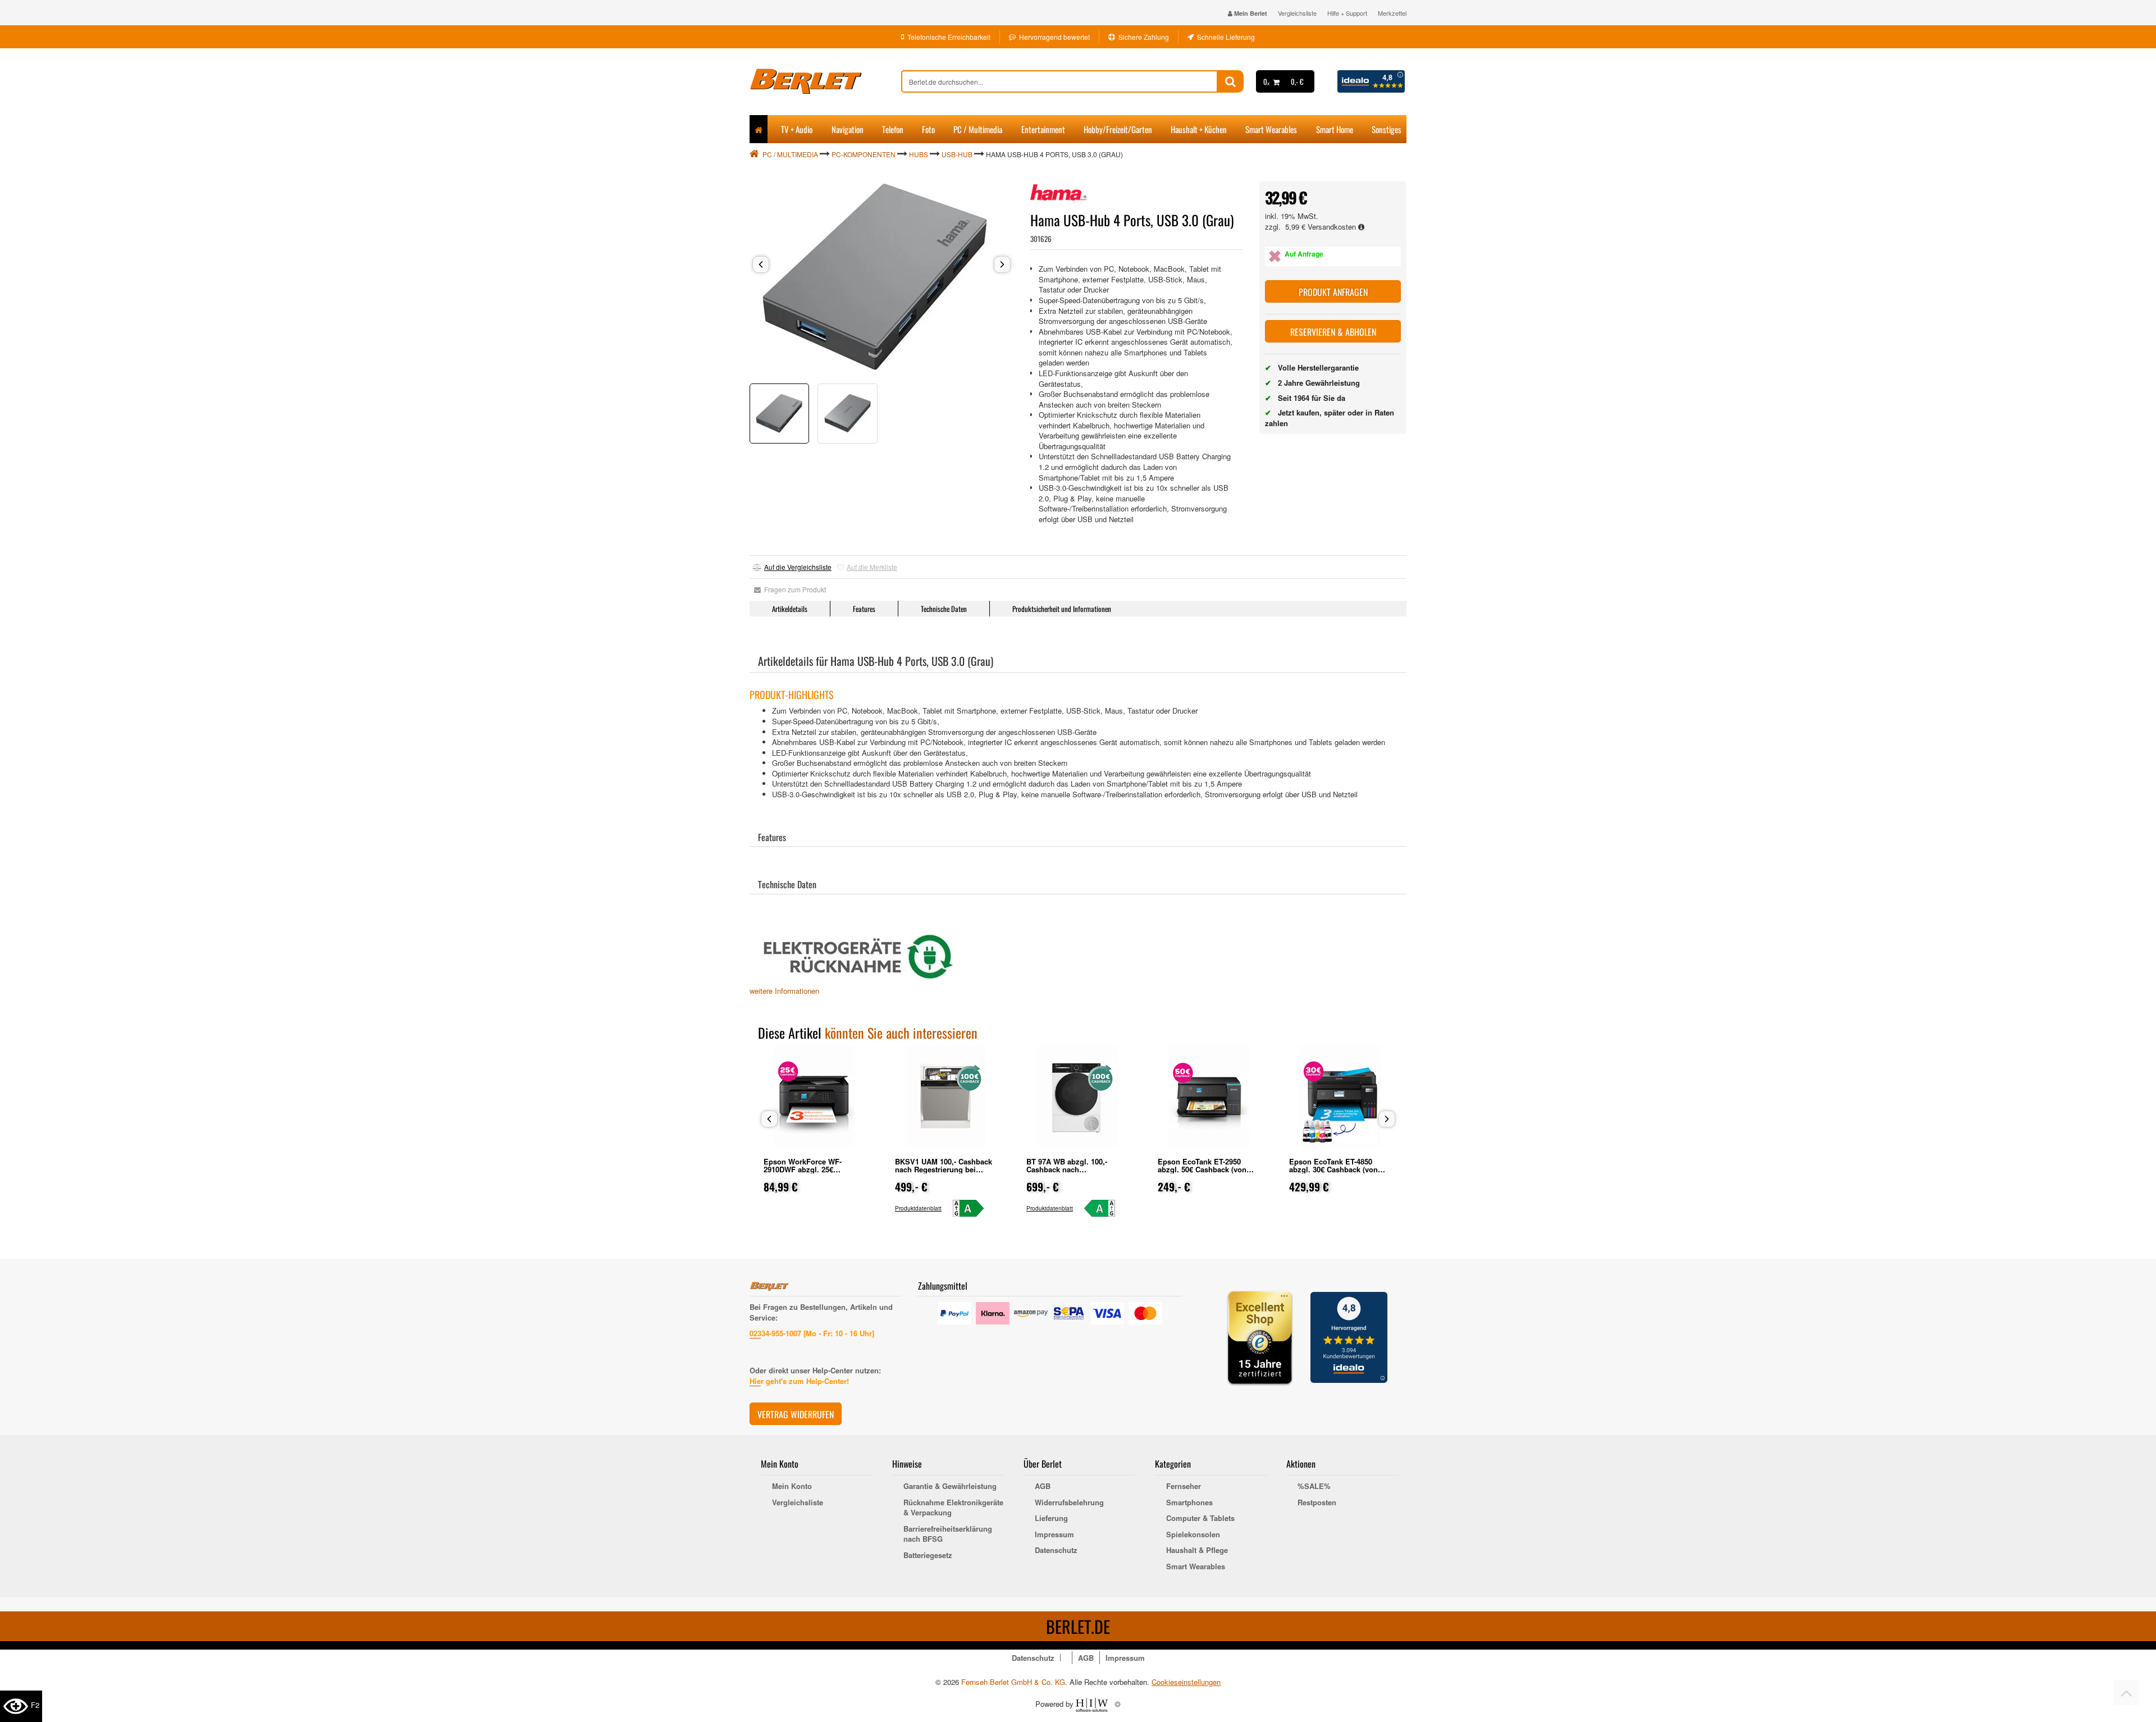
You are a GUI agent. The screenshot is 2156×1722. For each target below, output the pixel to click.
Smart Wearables (1271, 129)
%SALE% (1314, 1486)
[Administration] (1118, 1704)
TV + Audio (797, 129)
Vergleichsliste (1297, 13)
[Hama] (1058, 193)
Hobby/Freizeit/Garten (1118, 129)
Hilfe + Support (1347, 13)
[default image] (881, 277)
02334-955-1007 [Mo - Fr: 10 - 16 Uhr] (812, 1333)
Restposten (1317, 1502)
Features (864, 609)
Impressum (1054, 1534)
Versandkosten (1333, 227)
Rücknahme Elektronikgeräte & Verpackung (953, 1508)
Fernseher (1184, 1486)
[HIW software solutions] (1093, 1704)
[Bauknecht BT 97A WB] (1105, 1208)
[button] (761, 264)
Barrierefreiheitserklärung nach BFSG (948, 1534)
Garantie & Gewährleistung (950, 1486)
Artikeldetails (790, 609)
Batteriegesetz (928, 1555)
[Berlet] (825, 81)
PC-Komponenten (864, 154)
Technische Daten (944, 609)
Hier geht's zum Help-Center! (799, 1381)
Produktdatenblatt (918, 1208)
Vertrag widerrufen (796, 1414)
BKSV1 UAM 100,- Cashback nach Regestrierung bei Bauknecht (944, 1169)
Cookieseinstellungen (1186, 1682)
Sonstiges (1387, 129)
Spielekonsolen (1193, 1534)
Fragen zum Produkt (793, 589)
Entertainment (1043, 129)
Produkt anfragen (1333, 292)
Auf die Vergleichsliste (798, 567)
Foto (928, 129)
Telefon (893, 129)
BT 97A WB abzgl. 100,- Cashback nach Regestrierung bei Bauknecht (1077, 1169)
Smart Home (1335, 129)
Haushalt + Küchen (1199, 129)
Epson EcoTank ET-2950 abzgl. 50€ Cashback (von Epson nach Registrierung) (1204, 1169)
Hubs (919, 154)
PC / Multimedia (978, 129)
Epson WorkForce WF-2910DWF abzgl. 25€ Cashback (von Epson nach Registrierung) (811, 1173)
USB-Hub (957, 154)
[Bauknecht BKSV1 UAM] (973, 1208)
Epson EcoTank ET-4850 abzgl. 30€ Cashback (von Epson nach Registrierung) (1336, 1169)
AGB (1043, 1486)
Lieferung (1051, 1518)
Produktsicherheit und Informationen (1062, 609)
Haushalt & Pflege (1197, 1550)
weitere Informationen (784, 991)
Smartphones (1189, 1502)
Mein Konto (792, 1486)
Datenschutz (1056, 1550)
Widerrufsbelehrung (1069, 1502)
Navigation (848, 129)
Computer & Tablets (1200, 1518)
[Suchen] (1230, 81)
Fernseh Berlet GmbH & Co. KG (1013, 1682)
